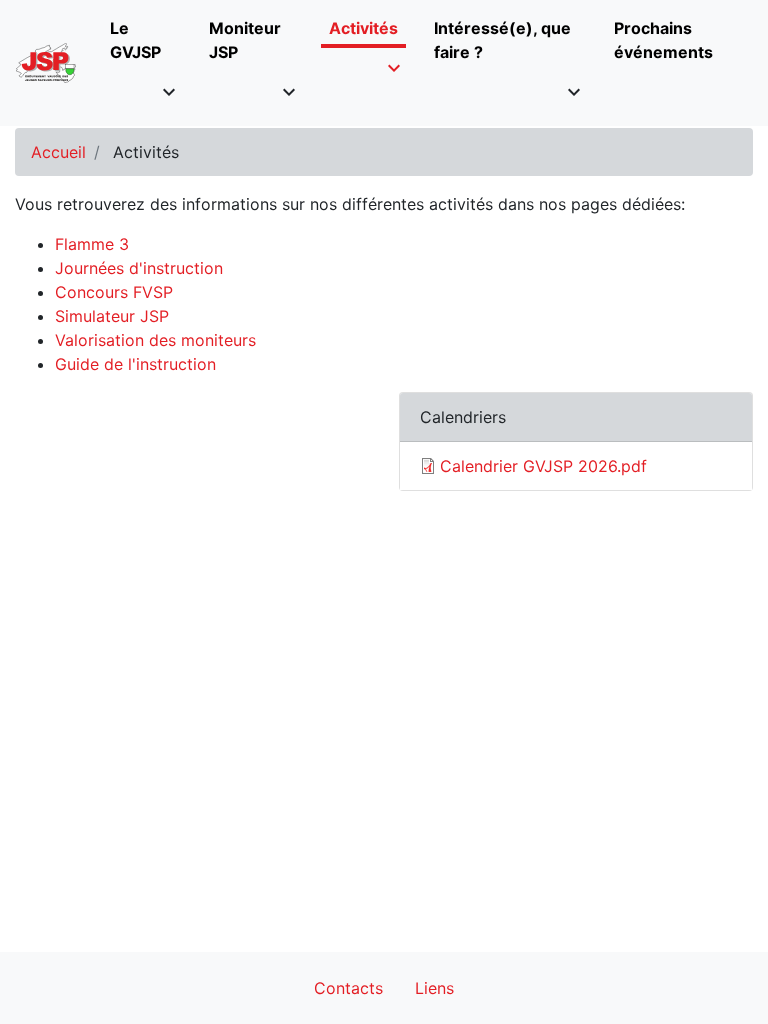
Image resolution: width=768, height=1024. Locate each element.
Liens (434, 988)
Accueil (58, 152)
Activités (363, 28)
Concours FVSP (114, 292)
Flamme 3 (92, 244)
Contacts (348, 988)
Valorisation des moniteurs (155, 340)
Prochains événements (663, 40)
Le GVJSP (135, 40)
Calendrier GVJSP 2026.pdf (543, 466)
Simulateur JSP (112, 316)
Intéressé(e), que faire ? (502, 40)
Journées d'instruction (139, 268)
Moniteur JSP (245, 40)
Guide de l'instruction (135, 364)
